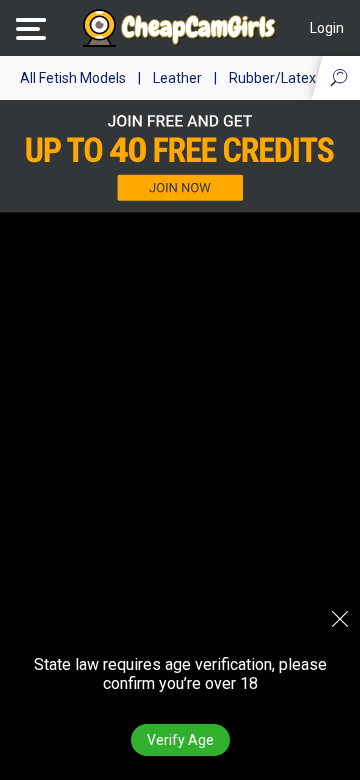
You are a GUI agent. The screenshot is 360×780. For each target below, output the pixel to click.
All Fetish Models (73, 78)
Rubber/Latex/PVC (289, 78)
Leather (177, 78)
